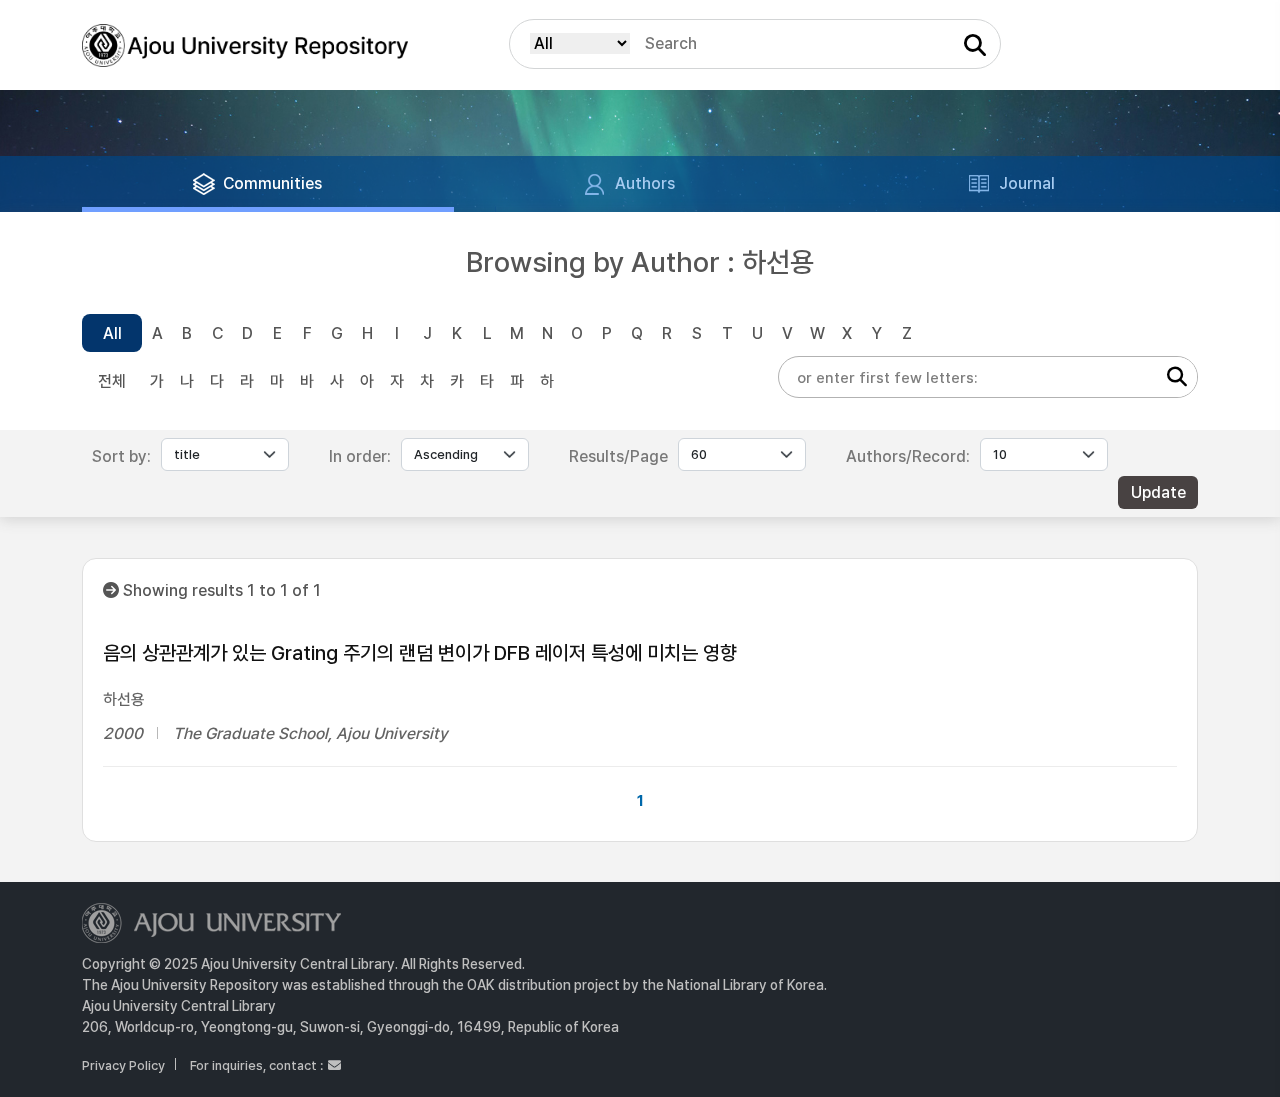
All (112, 333)
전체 (112, 381)
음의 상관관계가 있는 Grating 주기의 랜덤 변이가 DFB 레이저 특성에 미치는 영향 (420, 653)
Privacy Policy (123, 1065)
